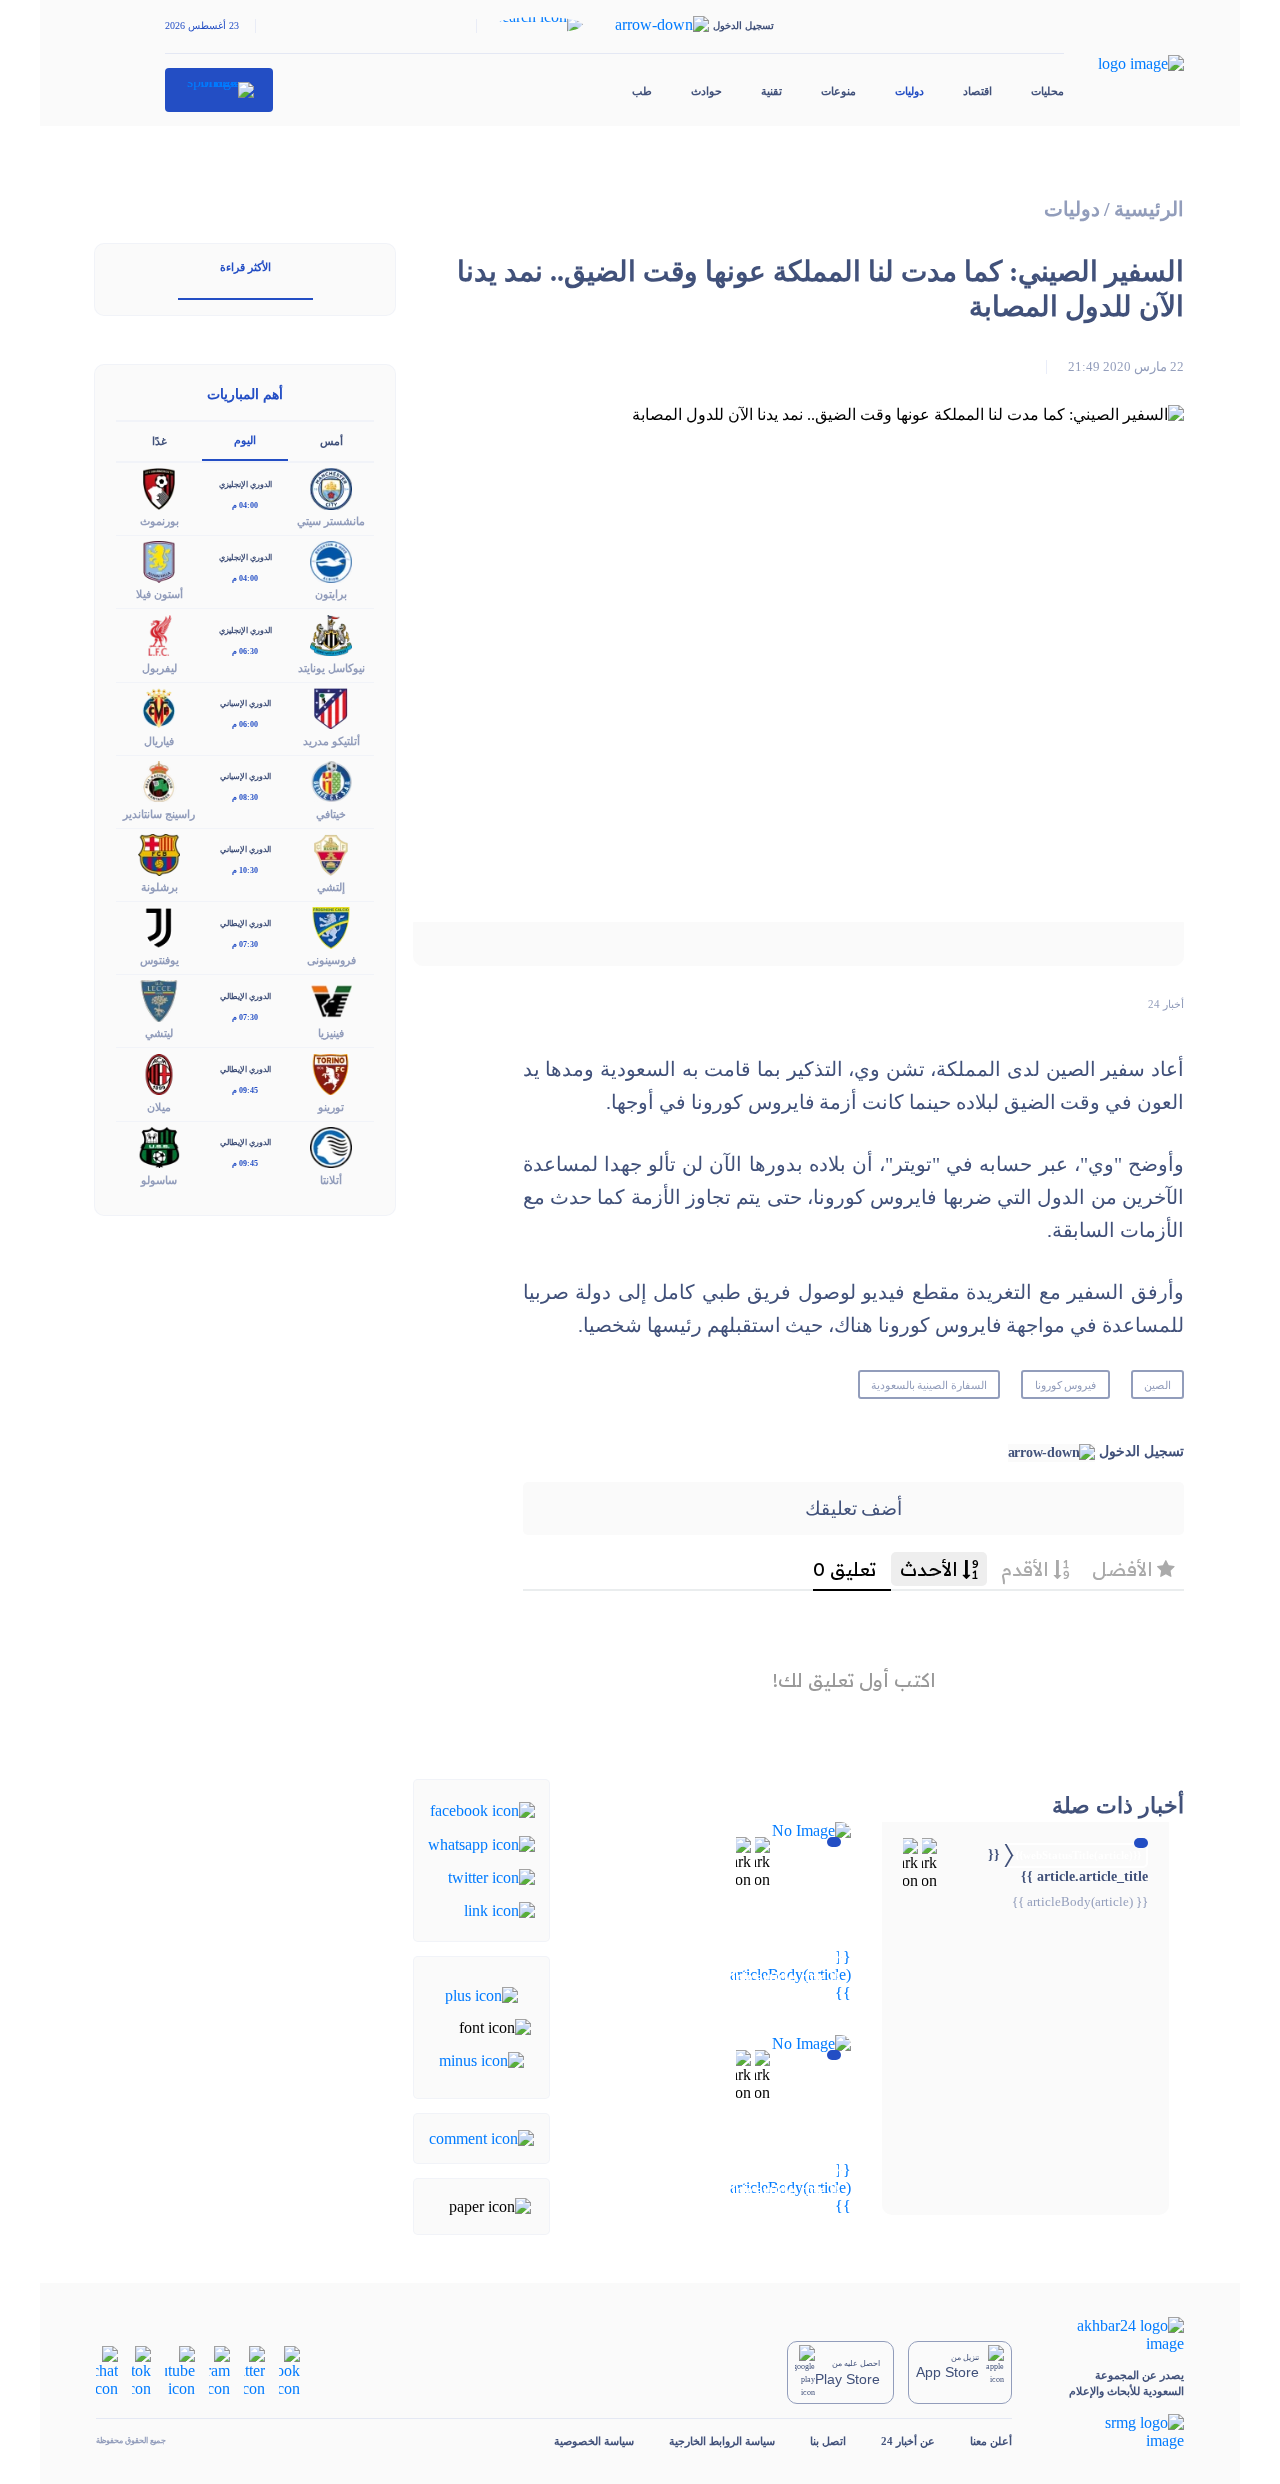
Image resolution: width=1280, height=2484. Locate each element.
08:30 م (245, 797)
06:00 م (245, 724)
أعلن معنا (991, 2441)
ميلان (159, 1107)
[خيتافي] (331, 779)
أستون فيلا (159, 594)
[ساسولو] (159, 1145)
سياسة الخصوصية (594, 2441)
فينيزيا (331, 1033)
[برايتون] (331, 560)
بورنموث (159, 521)
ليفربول (159, 668)
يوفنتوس (159, 960)
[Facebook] (482, 1809)
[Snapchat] (107, 2370)
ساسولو (159, 1180)
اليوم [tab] (245, 440)
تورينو (331, 1107)
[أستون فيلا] (159, 560)
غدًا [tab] (159, 441)
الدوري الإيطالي (245, 923)
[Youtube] (180, 2370)
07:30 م (245, 944)
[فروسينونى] (331, 926)
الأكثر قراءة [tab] (245, 267)
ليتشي (159, 1033)
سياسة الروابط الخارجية (722, 2441)
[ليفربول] (159, 633)
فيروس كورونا (1066, 1385)
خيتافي (331, 814)
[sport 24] (219, 90)
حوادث (706, 91)
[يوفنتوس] (159, 926)
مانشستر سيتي (331, 521)
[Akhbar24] (1115, 2335)
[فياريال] (159, 706)
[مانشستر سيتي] (331, 487)
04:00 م (245, 505)
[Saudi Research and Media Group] (1115, 2432)
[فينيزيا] (331, 999)
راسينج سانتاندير (159, 814)
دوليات (909, 91)
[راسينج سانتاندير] (159, 779)
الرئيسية (1149, 209)
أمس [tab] (331, 441)
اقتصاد (977, 91)
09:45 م (245, 1090)
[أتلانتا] (331, 1145)
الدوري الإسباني (245, 703)
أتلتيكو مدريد (331, 741)
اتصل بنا (828, 2441)
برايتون (331, 594)
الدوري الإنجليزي (245, 484)
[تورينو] (331, 1072)
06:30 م (245, 651)
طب (642, 91)
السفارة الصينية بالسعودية (929, 1385)
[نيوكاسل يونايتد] (331, 633)
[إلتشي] (331, 852)
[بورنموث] (159, 487)
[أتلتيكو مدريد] (331, 706)
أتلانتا (331, 1180)
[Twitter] (491, 1876)
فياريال (159, 741)
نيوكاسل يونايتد (331, 668)
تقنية (771, 91)
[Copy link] (499, 1909)
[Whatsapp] (481, 1842)
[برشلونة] (159, 852)
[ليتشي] (159, 999)
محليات (1047, 91)
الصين (1157, 1385)
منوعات (838, 91)
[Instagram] (219, 2370)
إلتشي (331, 887)
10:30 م (245, 870)
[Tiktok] (141, 2370)
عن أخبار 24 (908, 2441)
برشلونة (159, 887)
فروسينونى (331, 960)
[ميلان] (159, 1072)
